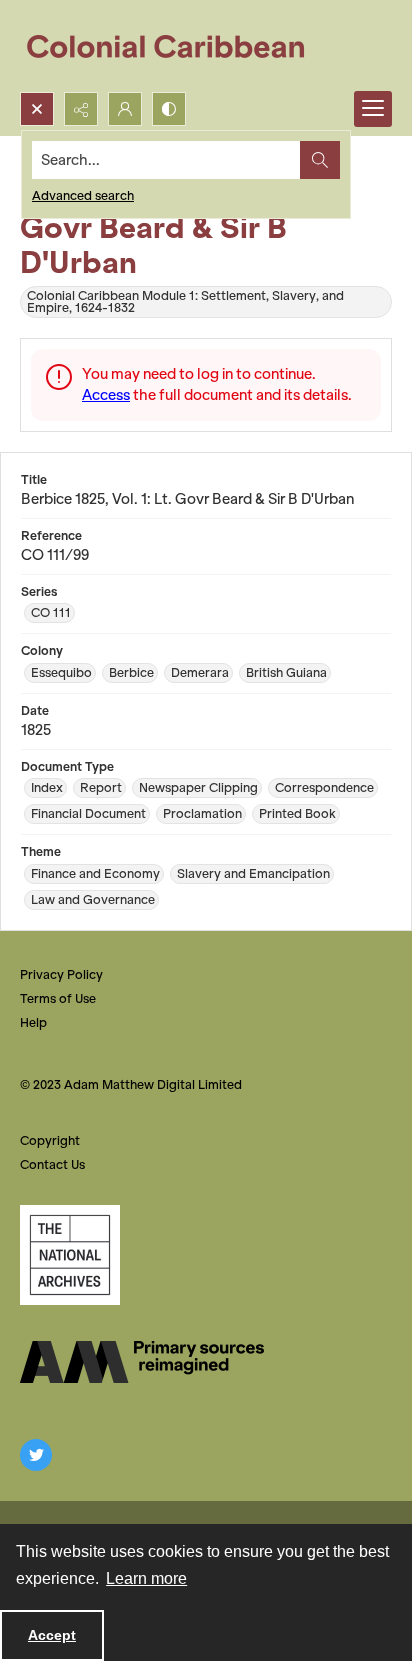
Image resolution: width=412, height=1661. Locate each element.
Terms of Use (58, 998)
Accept (52, 1635)
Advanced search (83, 195)
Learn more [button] (146, 1578)
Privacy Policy (61, 974)
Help (33, 1022)
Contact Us (52, 1164)
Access (106, 395)
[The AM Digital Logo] (142, 1362)
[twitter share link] (36, 1455)
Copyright (50, 1140)
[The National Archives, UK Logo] (70, 1255)
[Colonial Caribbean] (179, 46)
